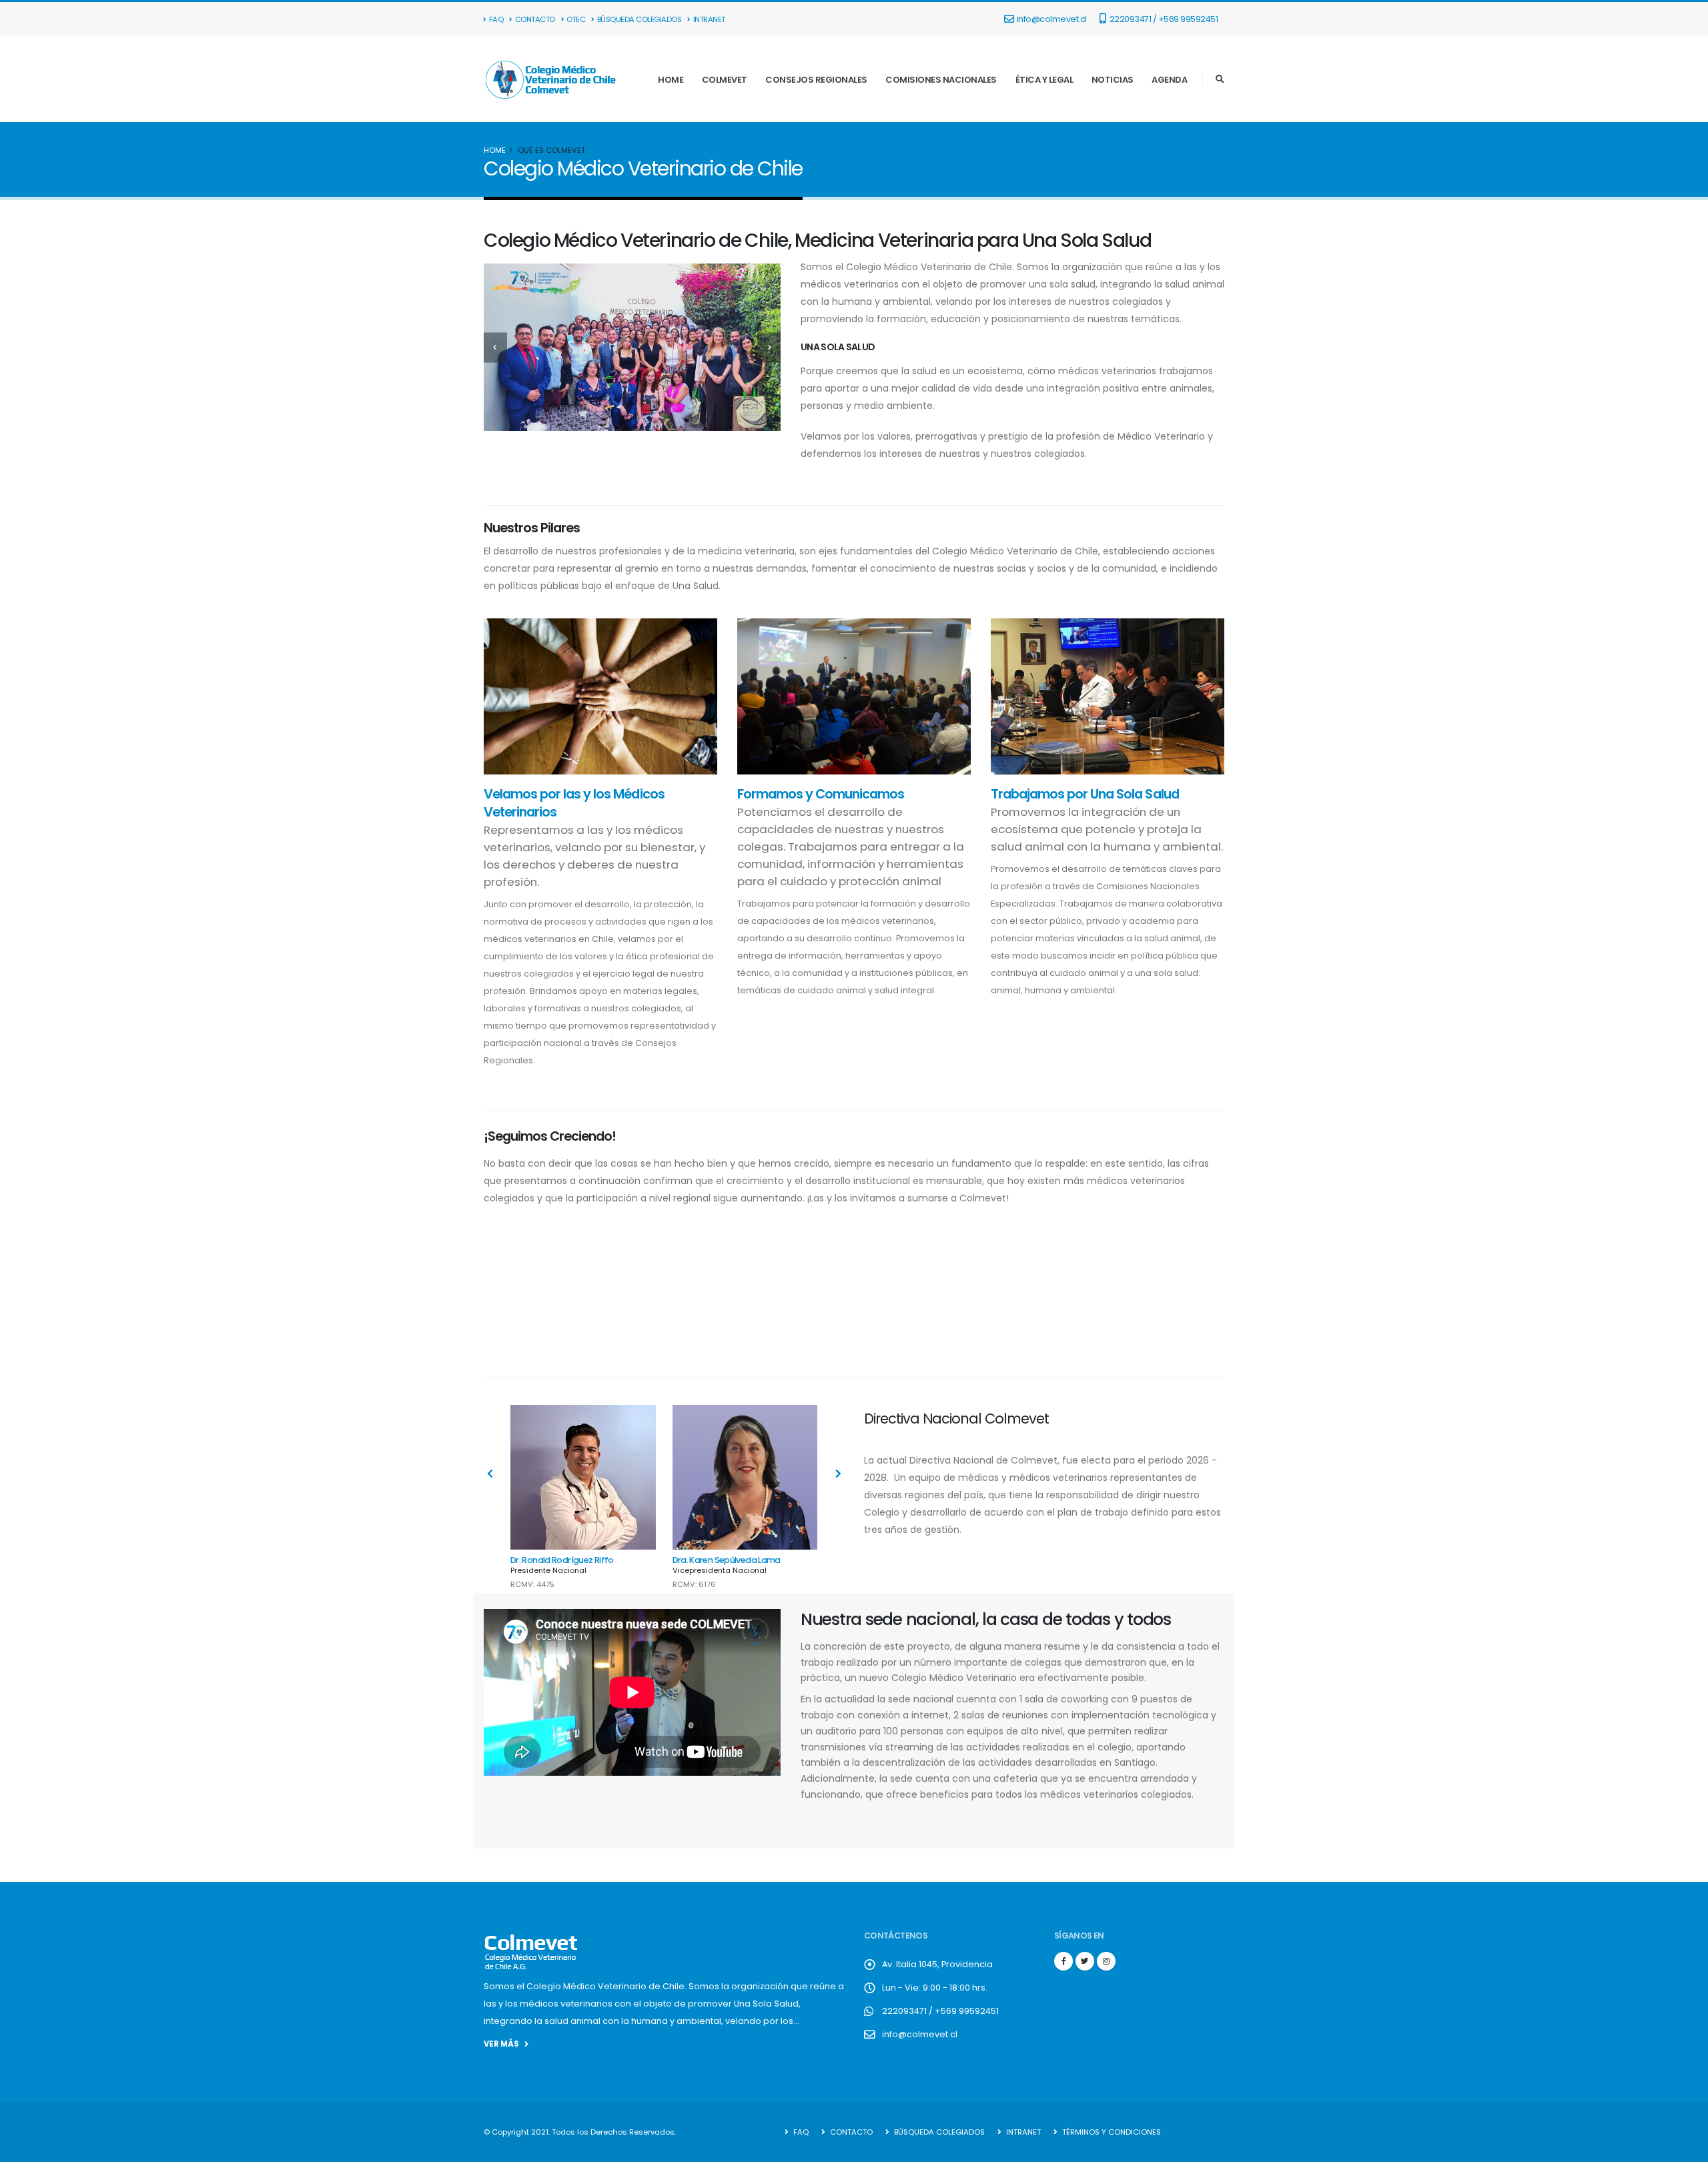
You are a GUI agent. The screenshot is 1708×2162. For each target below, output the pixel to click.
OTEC (576, 19)
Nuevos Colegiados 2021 (1140, 1298)
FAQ (496, 19)
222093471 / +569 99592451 (1163, 19)
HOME (671, 80)
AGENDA (1169, 80)
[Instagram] (1106, 1961)
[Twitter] (1085, 1961)
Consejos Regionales (759, 1298)
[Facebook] (1063, 1961)
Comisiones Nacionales (949, 1298)
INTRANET (709, 19)
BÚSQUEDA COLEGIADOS (639, 19)
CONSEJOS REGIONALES (816, 80)
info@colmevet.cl (1052, 19)
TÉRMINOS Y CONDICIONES (1111, 2132)
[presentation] (495, 347)
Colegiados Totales (569, 1298)
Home (495, 150)
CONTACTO (535, 19)
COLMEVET (725, 80)
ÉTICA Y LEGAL (1044, 80)
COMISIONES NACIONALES (941, 80)
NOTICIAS (1113, 80)
